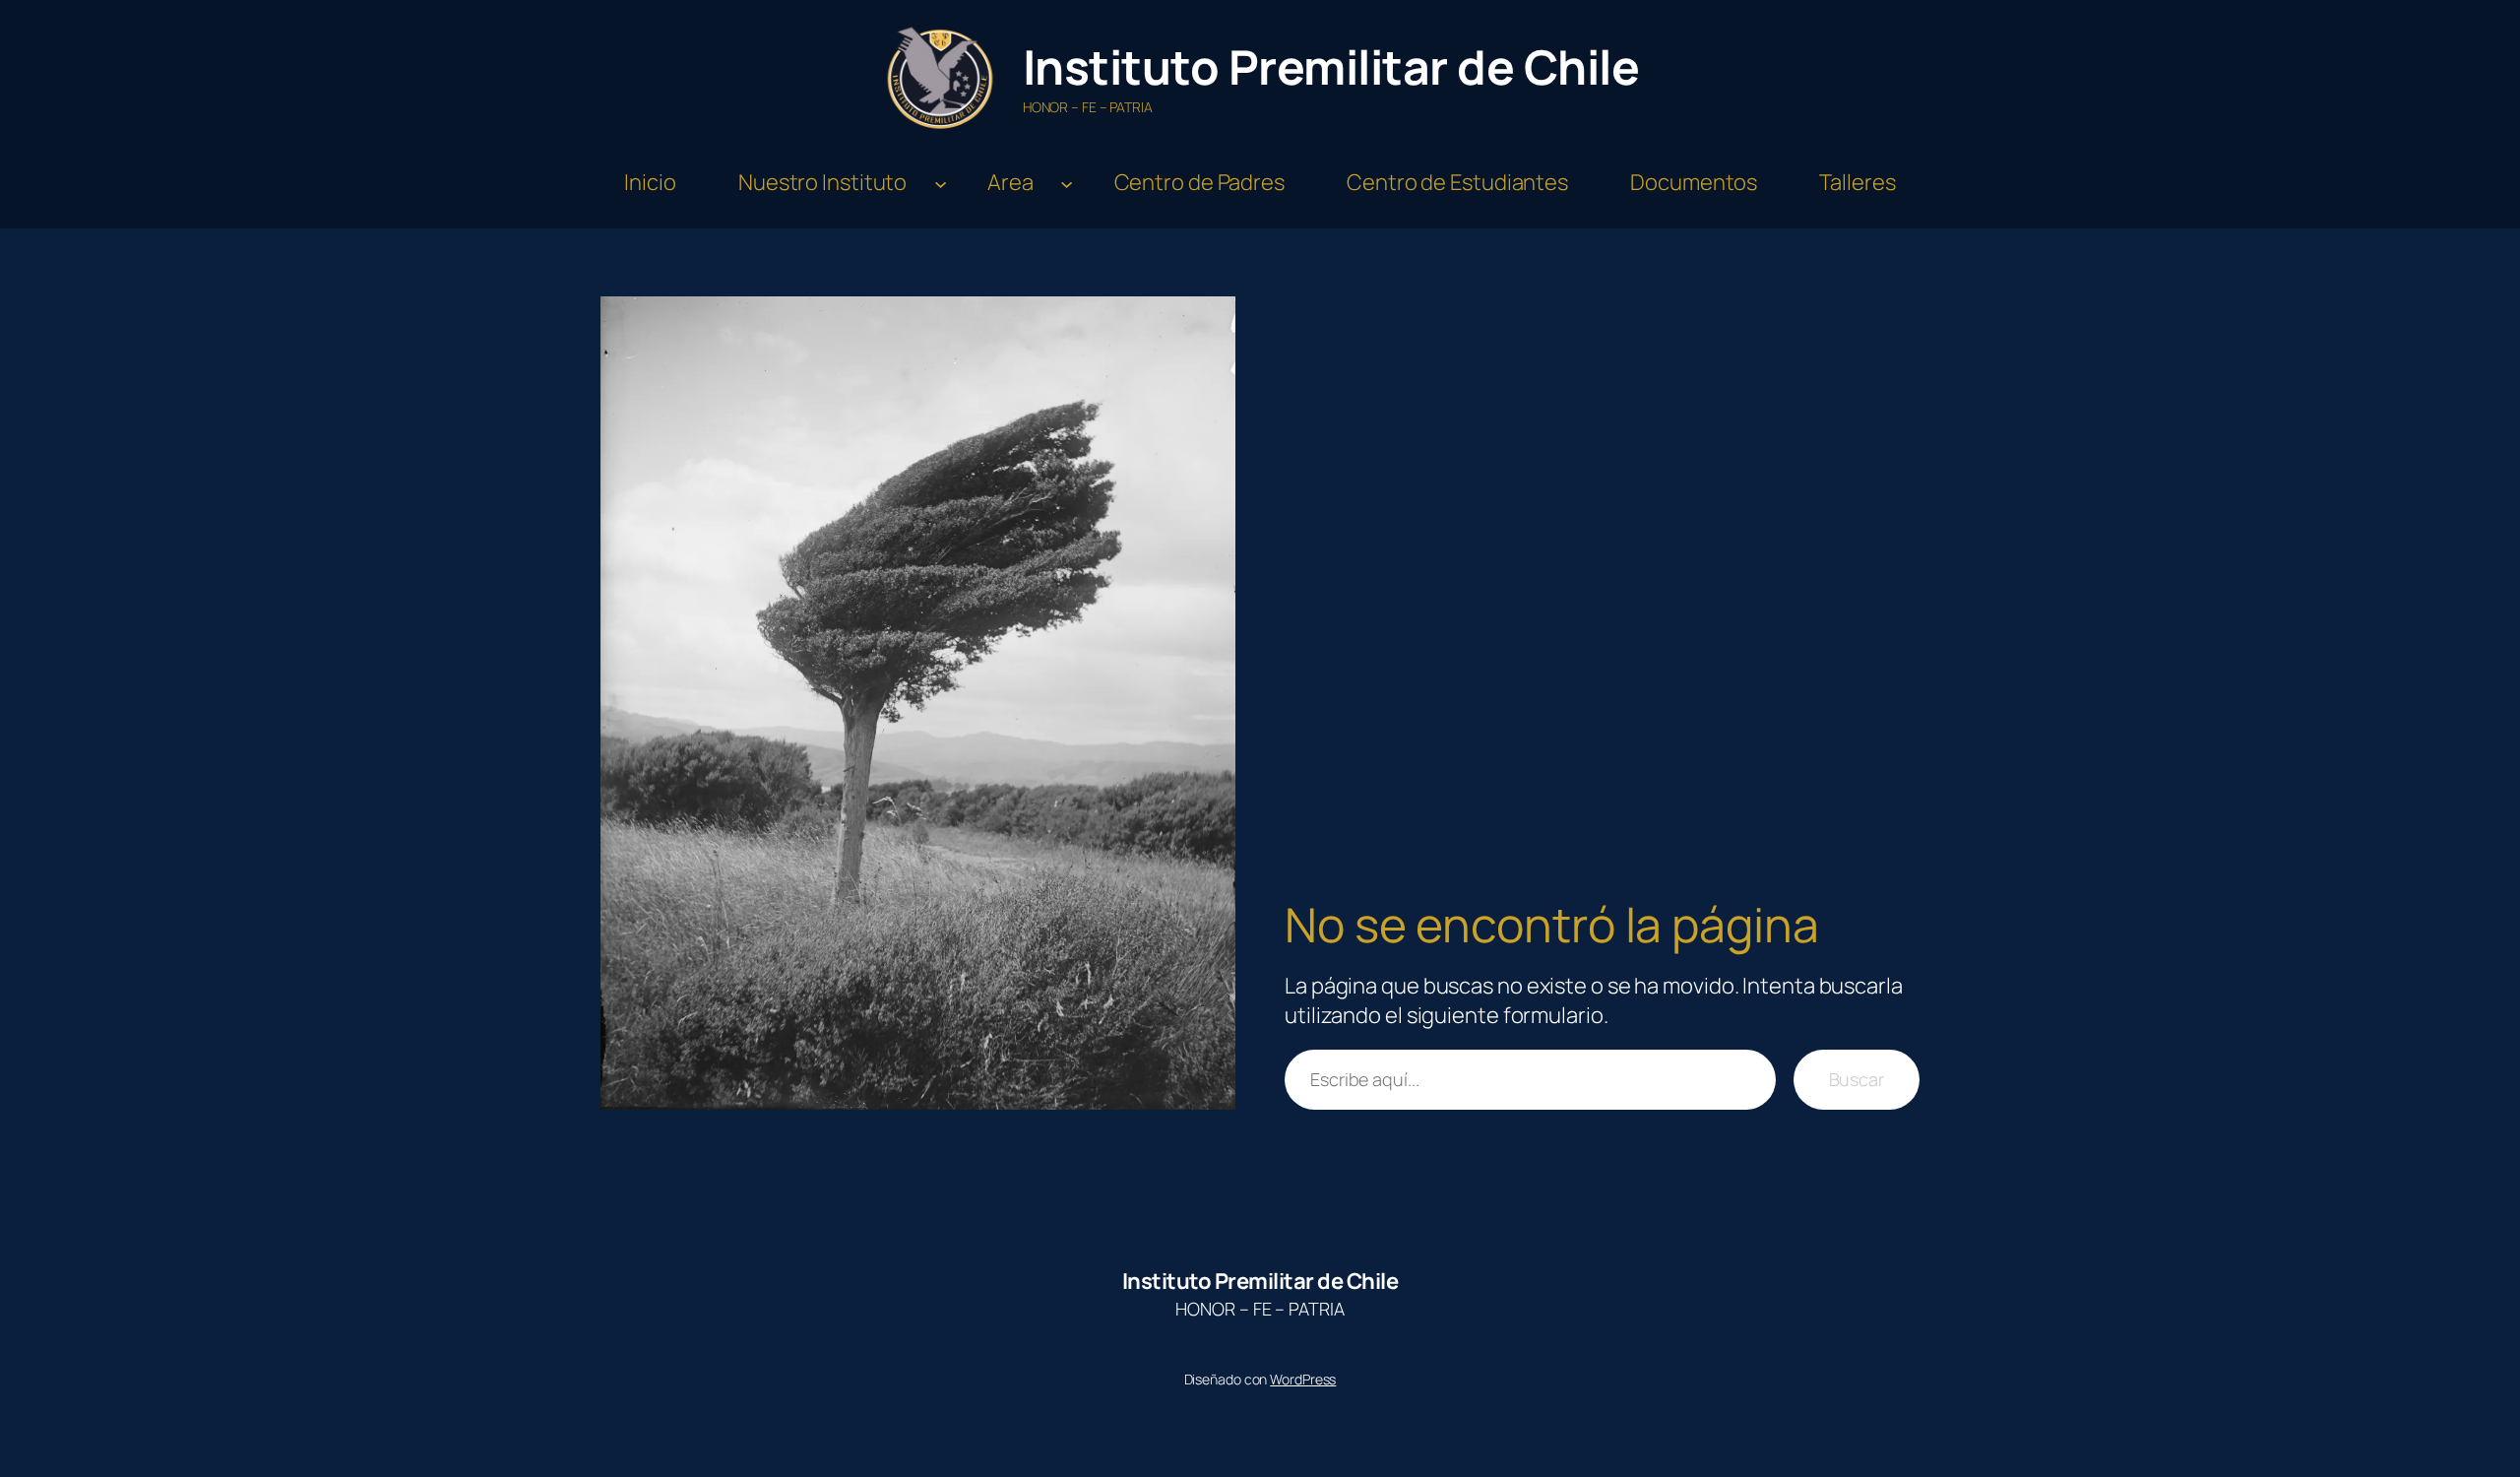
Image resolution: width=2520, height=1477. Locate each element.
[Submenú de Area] (1067, 183)
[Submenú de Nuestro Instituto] (941, 183)
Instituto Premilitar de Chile (1331, 66)
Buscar (1857, 1079)
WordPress (1303, 1379)
